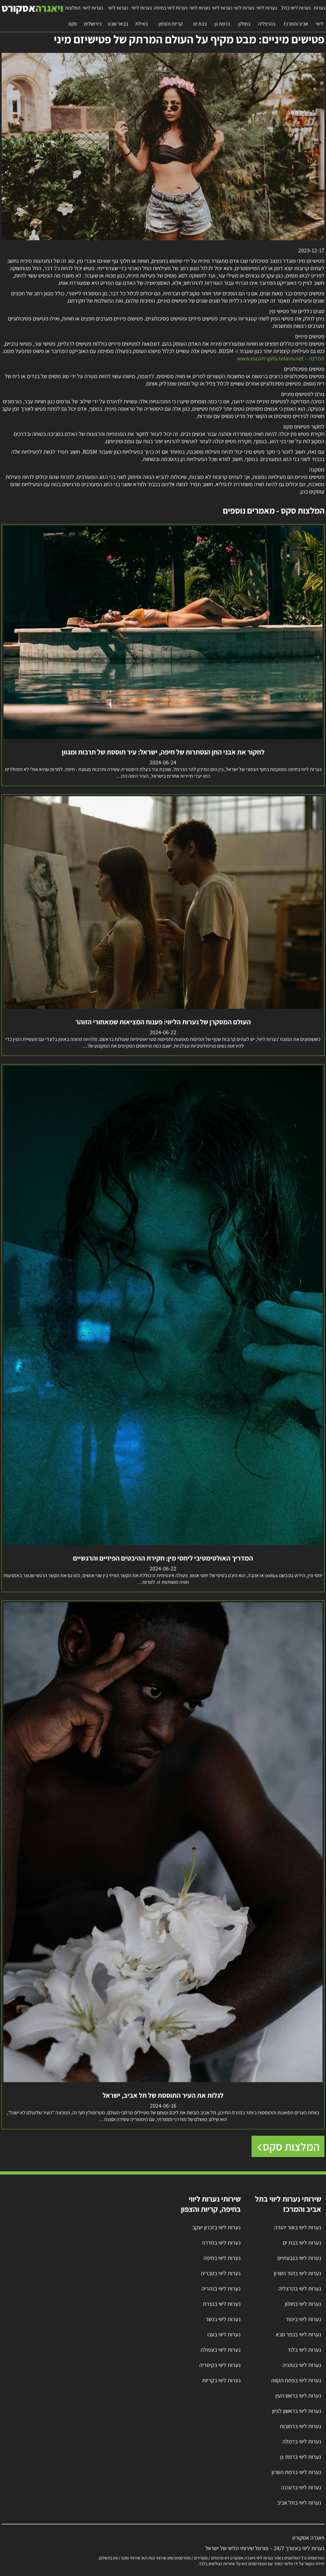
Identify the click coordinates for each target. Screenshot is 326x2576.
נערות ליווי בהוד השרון (298, 2273)
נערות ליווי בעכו (224, 2334)
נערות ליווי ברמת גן (222, 16)
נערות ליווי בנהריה (221, 2288)
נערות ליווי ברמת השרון (296, 2472)
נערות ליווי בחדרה (221, 2243)
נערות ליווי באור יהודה (298, 2227)
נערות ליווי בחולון (244, 16)
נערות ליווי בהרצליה (267, 16)
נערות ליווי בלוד (304, 2350)
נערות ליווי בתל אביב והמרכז (296, 16)
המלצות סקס (73, 16)
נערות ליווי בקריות (221, 2380)
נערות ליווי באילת (142, 16)
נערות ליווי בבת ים (200, 16)
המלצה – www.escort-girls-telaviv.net (281, 358)
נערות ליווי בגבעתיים (299, 2258)
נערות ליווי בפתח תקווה (296, 2380)
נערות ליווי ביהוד (304, 2319)
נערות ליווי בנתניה (302, 2365)
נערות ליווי (319, 16)
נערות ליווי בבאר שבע (118, 16)
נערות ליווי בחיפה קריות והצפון (171, 16)
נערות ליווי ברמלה (302, 2441)
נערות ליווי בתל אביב (299, 2503)
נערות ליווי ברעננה (301, 2487)
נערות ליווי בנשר (223, 2319)
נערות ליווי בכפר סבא (298, 2334)
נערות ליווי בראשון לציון (297, 2411)
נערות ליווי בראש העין (298, 2396)
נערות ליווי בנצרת (222, 2304)
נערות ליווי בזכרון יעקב (216, 2227)
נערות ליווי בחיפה (222, 2258)
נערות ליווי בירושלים (93, 16)
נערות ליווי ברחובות (301, 2426)
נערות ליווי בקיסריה (220, 2365)
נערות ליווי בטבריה (221, 2273)
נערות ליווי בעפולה (221, 2350)
